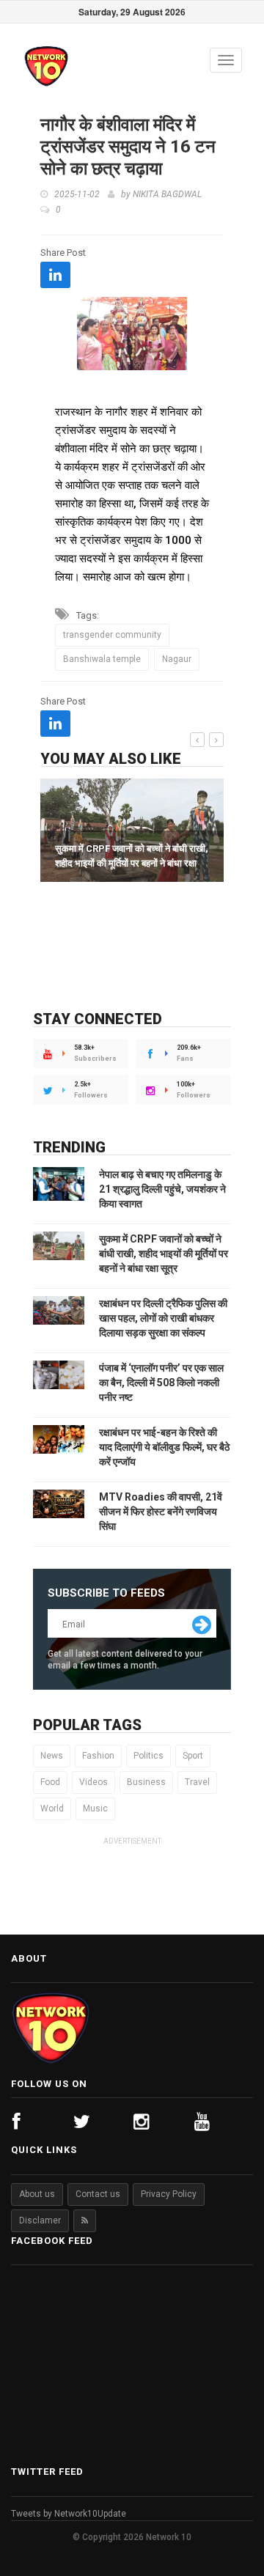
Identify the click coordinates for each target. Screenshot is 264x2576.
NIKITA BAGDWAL (167, 194)
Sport (193, 1756)
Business (146, 1782)
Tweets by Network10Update (69, 2514)
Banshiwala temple (102, 659)
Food (50, 1782)
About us (37, 2194)
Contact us (98, 2194)
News (52, 1756)
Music (95, 1808)
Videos (93, 1782)
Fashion (98, 1756)
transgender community (112, 635)
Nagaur (177, 659)
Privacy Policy (169, 2194)
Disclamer (40, 2220)
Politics (148, 1756)
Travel (197, 1782)
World (52, 1808)
